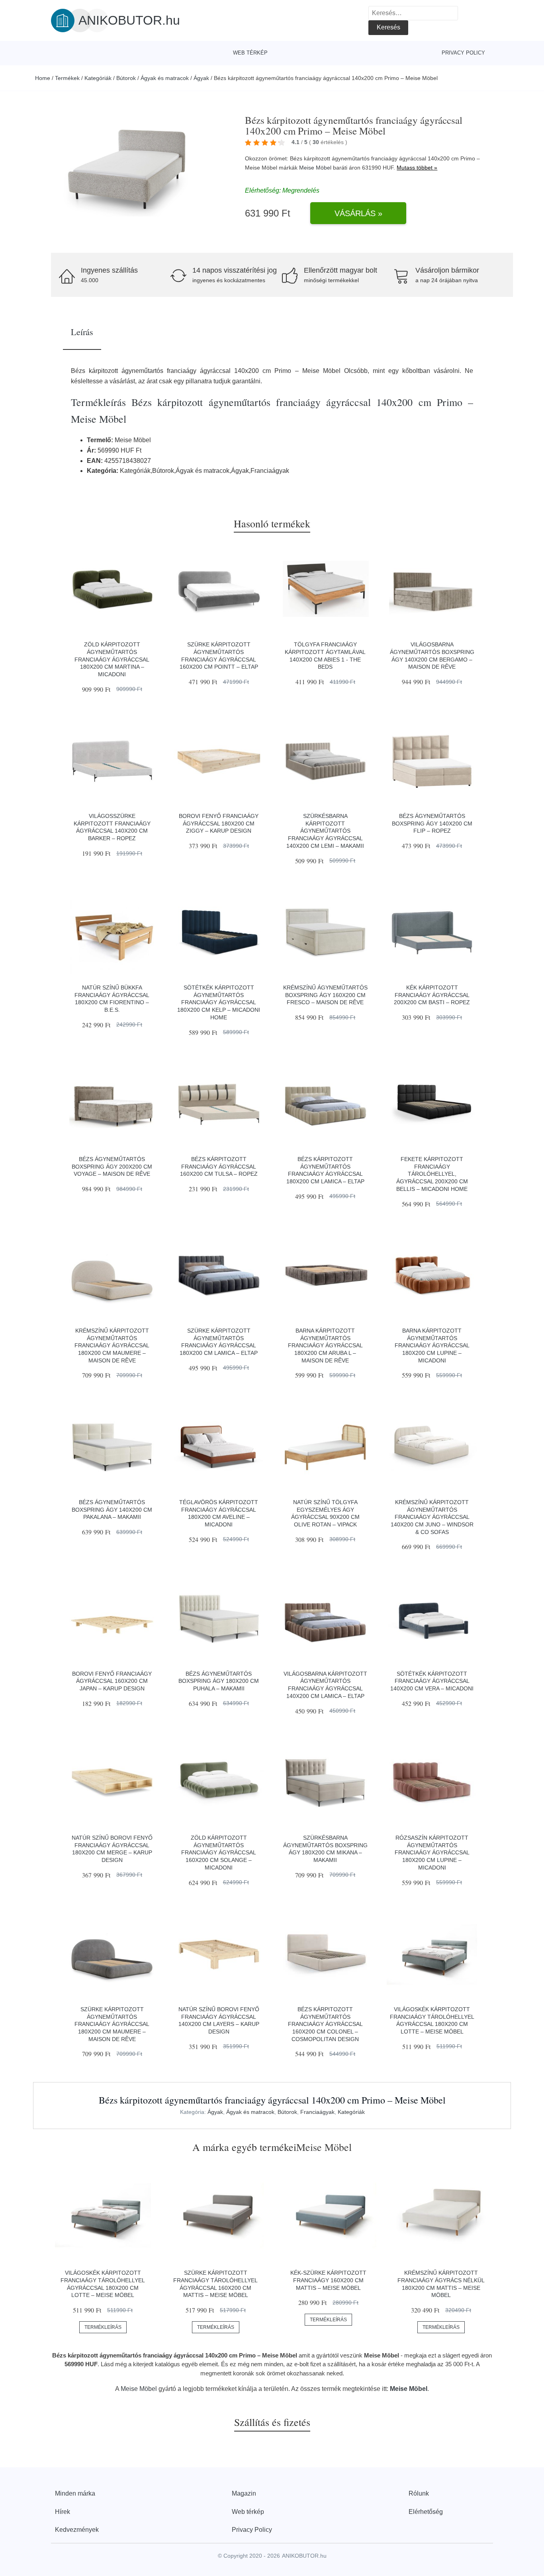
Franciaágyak (317, 2112)
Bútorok (126, 78)
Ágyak (201, 78)
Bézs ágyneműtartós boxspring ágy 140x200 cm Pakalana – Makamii (112, 1509)
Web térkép (250, 53)
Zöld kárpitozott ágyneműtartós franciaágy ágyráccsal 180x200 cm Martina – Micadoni (112, 659)
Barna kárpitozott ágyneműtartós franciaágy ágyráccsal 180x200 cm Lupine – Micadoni (432, 1346)
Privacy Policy (463, 53)
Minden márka (75, 2493)
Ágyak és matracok (165, 78)
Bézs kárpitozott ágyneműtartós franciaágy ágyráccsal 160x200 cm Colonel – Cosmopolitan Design (325, 2024)
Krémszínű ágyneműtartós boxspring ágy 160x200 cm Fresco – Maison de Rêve (325, 995)
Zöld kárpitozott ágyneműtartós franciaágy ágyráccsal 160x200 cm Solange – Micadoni (219, 1853)
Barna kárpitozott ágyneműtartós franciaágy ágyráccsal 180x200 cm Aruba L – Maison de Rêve (325, 1346)
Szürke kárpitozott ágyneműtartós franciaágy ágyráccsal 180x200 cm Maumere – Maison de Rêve (112, 2024)
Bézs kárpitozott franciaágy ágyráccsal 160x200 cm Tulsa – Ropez (219, 1166)
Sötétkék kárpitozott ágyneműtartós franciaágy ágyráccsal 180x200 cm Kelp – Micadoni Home (219, 1002)
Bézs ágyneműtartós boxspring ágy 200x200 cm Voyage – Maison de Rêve (112, 1166)
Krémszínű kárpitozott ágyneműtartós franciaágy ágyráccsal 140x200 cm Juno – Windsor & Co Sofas (432, 1517)
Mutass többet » (417, 168)
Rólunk (419, 2493)
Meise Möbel (315, 168)
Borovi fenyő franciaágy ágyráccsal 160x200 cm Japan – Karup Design (112, 1681)
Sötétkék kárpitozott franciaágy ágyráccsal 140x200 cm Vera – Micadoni (432, 1681)
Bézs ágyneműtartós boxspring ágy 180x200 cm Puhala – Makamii (219, 1681)
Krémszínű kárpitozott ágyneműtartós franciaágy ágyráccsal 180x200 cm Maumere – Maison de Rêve (112, 1346)
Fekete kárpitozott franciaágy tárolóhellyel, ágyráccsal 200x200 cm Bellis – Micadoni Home (432, 1174)
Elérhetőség (426, 2512)
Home (43, 78)
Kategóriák (98, 78)
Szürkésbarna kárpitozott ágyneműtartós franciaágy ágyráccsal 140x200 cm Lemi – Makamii (325, 831)
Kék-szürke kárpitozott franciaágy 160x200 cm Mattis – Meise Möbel (328, 2280)
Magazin (244, 2493)
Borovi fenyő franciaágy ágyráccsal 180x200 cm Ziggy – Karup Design (219, 823)
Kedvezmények (77, 2530)
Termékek (67, 78)
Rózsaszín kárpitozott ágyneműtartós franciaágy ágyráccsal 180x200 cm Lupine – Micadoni (432, 1853)
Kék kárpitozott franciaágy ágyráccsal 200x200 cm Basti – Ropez (432, 995)
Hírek (63, 2512)
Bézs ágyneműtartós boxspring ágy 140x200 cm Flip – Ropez (432, 823)
